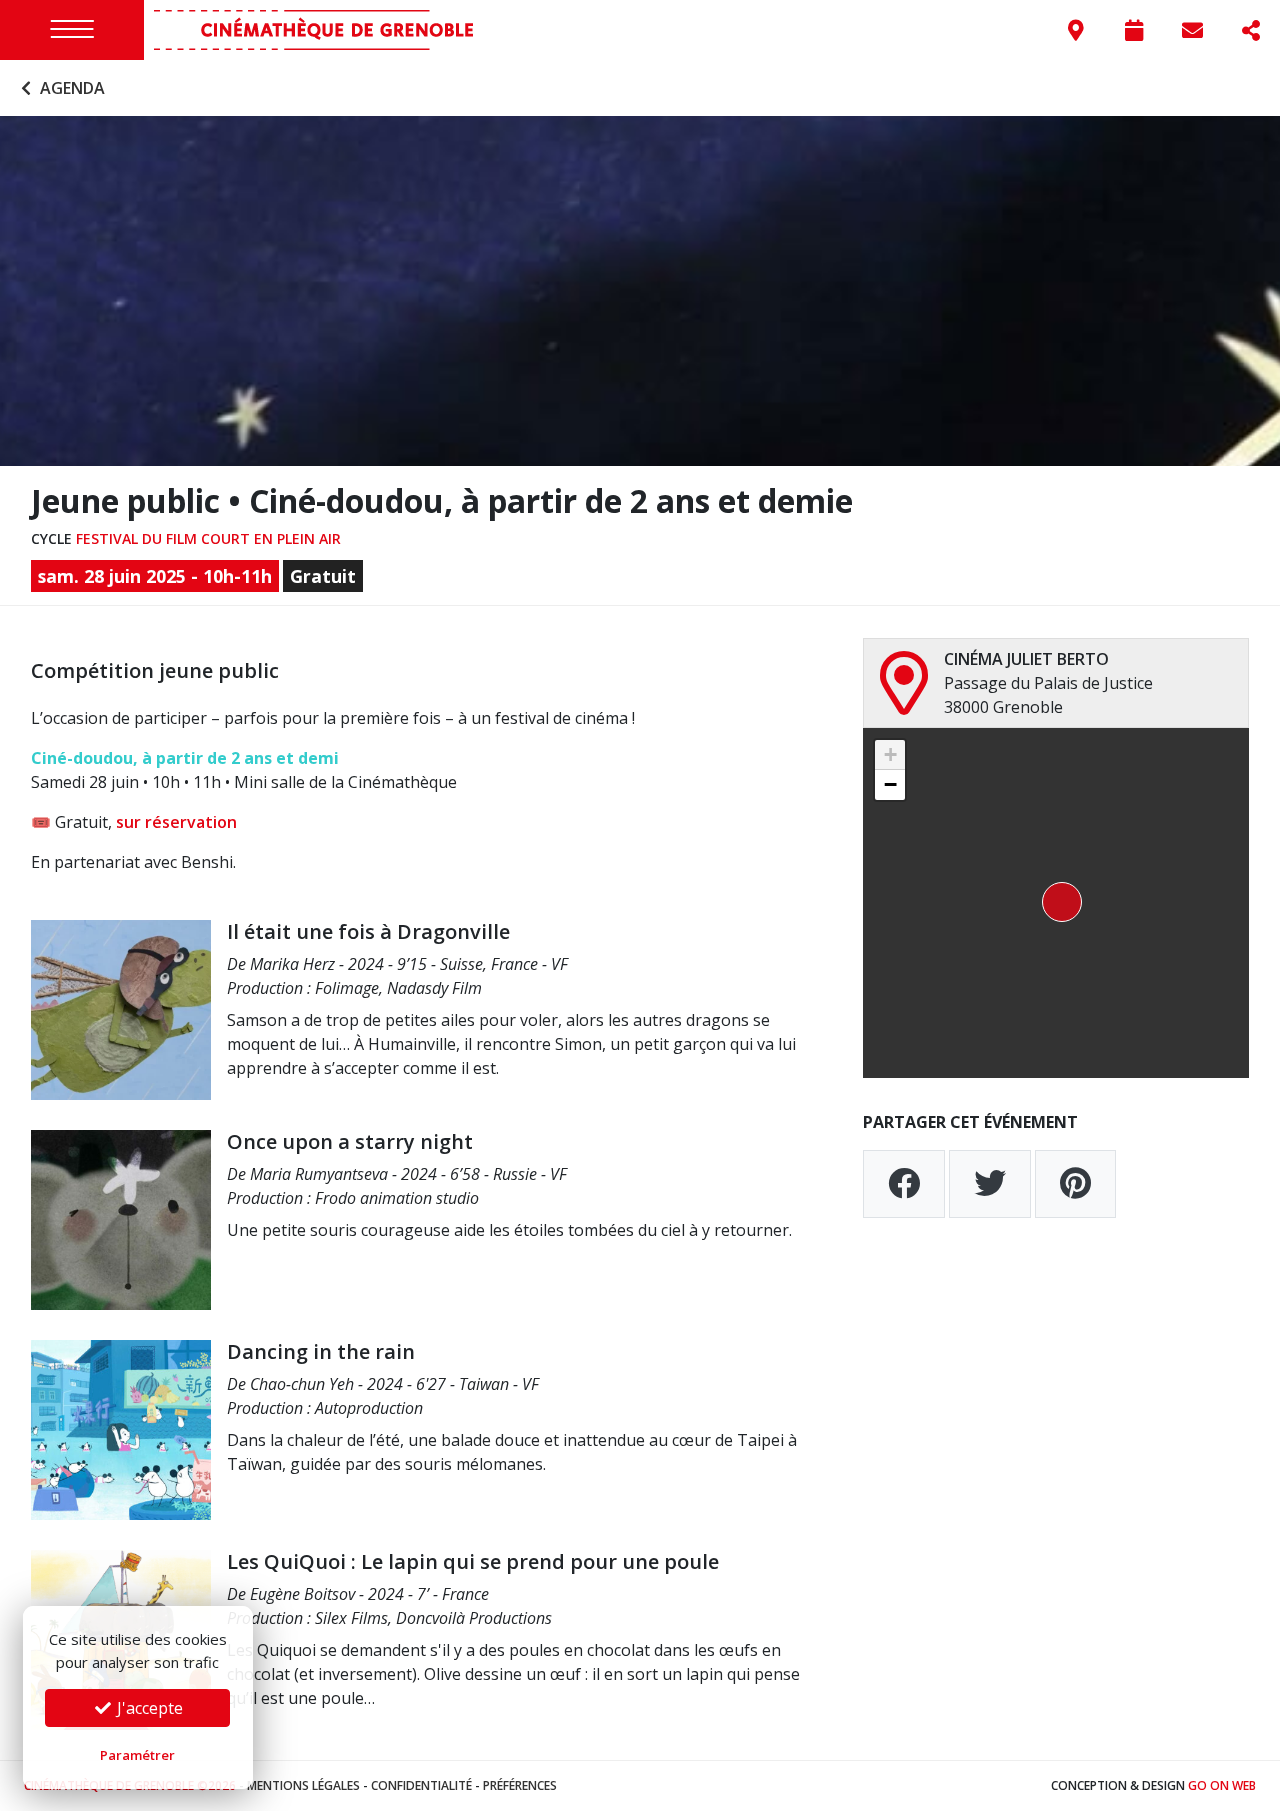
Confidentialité (421, 1785)
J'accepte (148, 1708)
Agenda (70, 88)
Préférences (520, 1785)
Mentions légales (303, 1785)
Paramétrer (137, 1755)
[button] (1056, 903)
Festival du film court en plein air (208, 538)
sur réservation (176, 822)
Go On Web (1222, 1785)
